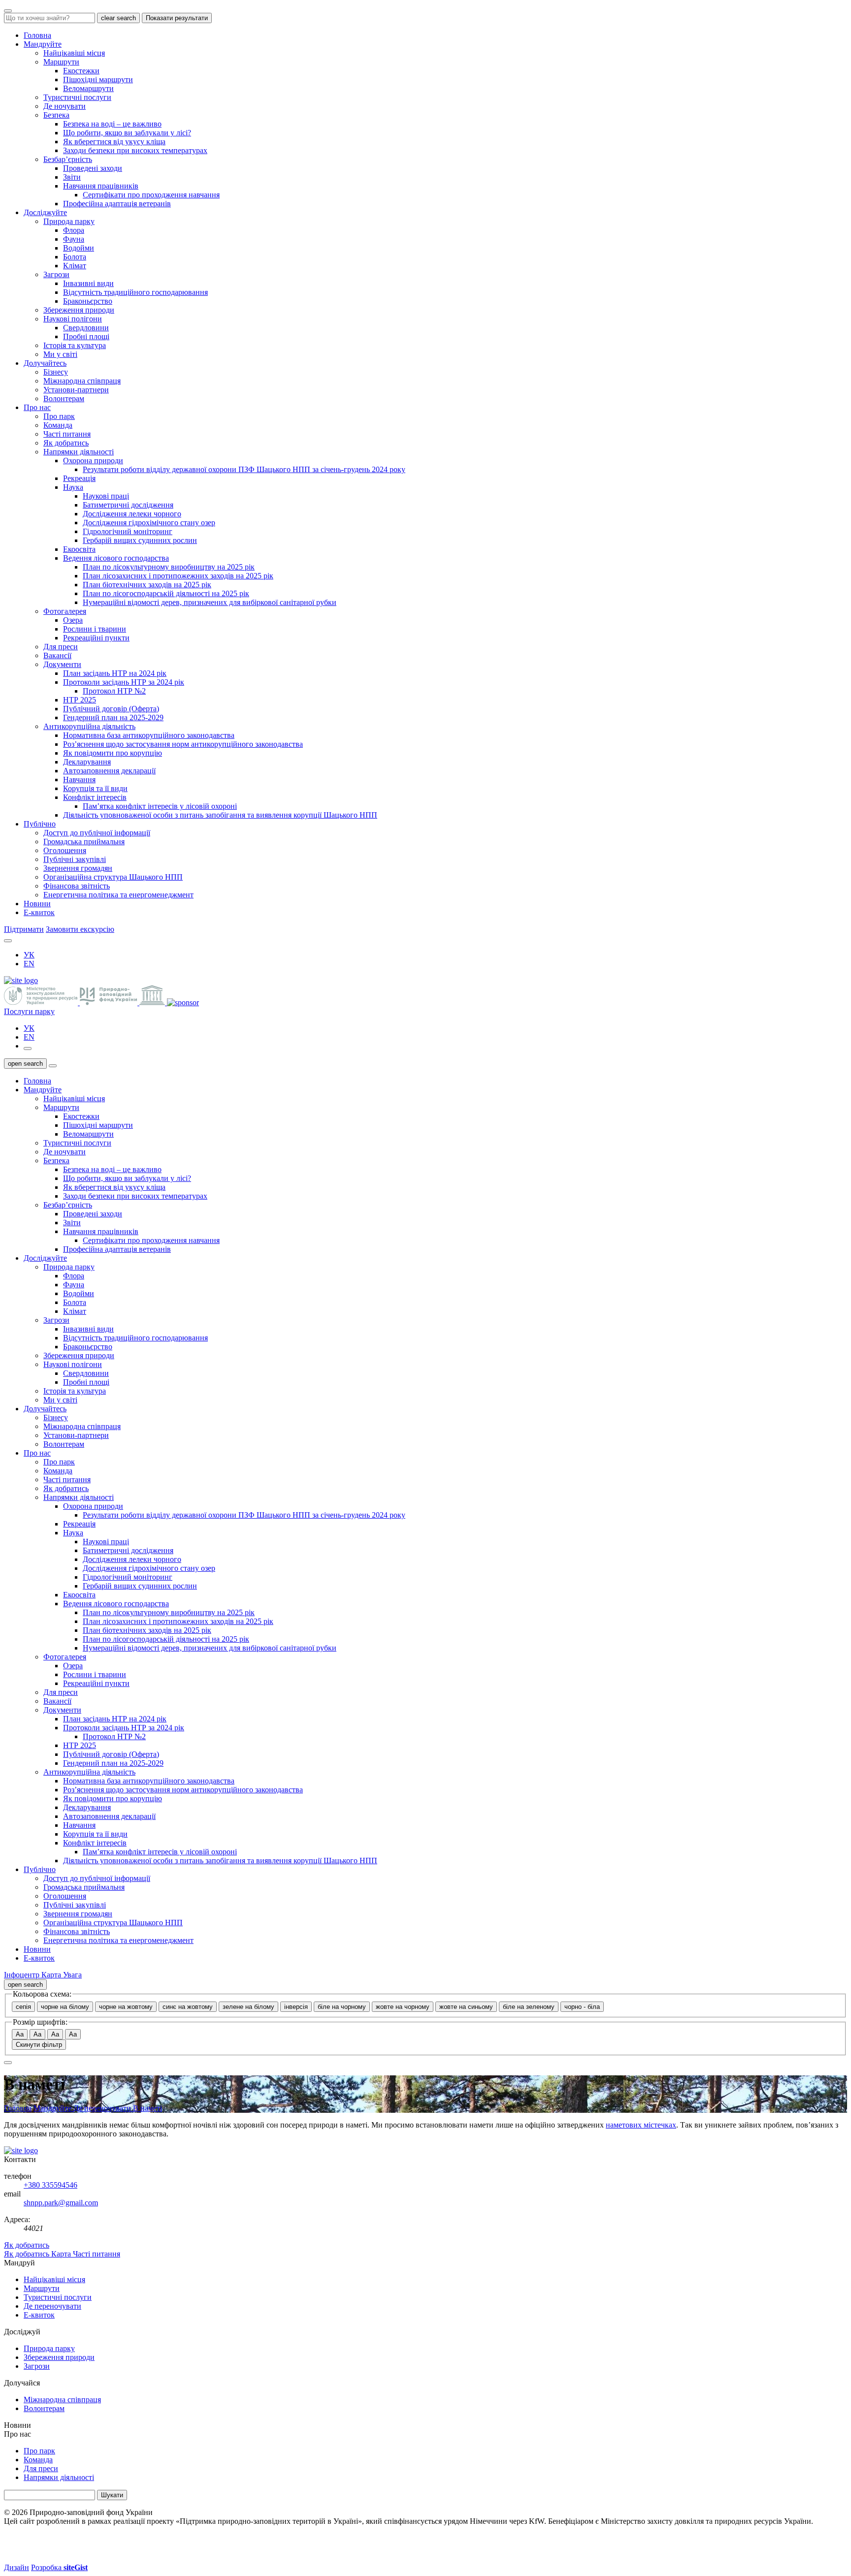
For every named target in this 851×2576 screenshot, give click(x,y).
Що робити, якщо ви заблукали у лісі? (127, 133)
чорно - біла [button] (582, 2007)
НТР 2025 (80, 700)
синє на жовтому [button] (188, 2007)
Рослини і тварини (95, 629)
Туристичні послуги (77, 97)
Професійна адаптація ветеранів (117, 204)
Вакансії (57, 655)
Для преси (61, 647)
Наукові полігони (73, 319)
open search (25, 1064)
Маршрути (61, 62)
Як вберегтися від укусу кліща (114, 142)
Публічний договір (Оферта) (111, 709)
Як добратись (66, 443)
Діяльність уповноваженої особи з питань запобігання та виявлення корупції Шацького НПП (220, 815)
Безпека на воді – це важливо (112, 124)
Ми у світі (60, 354)
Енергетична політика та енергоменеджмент (118, 895)
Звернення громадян (78, 868)
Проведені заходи (93, 168)
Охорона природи (93, 461)
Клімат (75, 266)
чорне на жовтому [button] (126, 2007)
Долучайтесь (45, 363)
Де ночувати (65, 106)
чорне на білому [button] (65, 2007)
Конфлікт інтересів (95, 797)
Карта (52, 1975)
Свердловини (86, 328)
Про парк (59, 416)
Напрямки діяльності (79, 452)
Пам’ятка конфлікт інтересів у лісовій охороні (160, 806)
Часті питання (67, 434)
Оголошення (65, 850)
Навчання (79, 779)
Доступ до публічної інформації (97, 833)
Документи (62, 664)
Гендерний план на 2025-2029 (113, 717)
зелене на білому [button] (248, 2007)
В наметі (147, 2108)
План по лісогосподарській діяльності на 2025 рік (166, 593)
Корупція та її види (95, 788)
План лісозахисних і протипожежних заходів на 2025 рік (178, 576)
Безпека (56, 115)
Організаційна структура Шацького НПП (113, 877)
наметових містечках (641, 2125)
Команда (58, 425)
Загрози (56, 274)
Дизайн (16, 2567)
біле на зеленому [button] (529, 2007)
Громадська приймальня (84, 842)
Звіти (72, 177)
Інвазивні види (88, 283)
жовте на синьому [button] (466, 2007)
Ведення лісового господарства (116, 558)
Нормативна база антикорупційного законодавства (149, 735)
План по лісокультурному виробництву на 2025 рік (169, 567)
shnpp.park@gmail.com (61, 2203)
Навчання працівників (101, 186)
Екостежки (81, 71)
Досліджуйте (45, 212)
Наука (73, 487)
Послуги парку (29, 1011)
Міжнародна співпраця (82, 381)
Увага (72, 1975)
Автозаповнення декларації (109, 771)
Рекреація (79, 478)
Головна (37, 35)
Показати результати (177, 18)
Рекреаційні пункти (96, 638)
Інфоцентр (23, 1975)
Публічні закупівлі (75, 859)
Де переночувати (103, 2108)
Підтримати (24, 929)
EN (29, 964)
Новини (37, 904)
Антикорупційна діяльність (89, 726)
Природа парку (69, 221)
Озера (73, 620)
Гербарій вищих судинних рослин (140, 540)
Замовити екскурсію (80, 929)
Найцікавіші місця (74, 53)
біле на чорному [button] (342, 2007)
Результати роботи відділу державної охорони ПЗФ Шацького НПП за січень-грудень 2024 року (244, 469)
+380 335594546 (50, 2185)
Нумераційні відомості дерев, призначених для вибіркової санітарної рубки (210, 602)
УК (29, 955)
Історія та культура (75, 345)
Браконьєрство (88, 301)
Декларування (87, 762)
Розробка (59, 2567)
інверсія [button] (296, 2007)
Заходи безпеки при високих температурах (135, 150)
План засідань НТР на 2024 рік (115, 673)
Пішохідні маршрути (98, 80)
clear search (118, 18)
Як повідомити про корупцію (113, 753)
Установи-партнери (76, 390)
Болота (75, 257)
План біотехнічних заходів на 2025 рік (147, 585)
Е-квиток (39, 912)
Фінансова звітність (77, 886)
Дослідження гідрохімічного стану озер (149, 523)
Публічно (40, 824)
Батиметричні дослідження (128, 505)
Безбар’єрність (68, 159)
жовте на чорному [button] (403, 2007)
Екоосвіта (79, 549)
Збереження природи (79, 310)
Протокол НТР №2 (114, 691)
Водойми (79, 248)
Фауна (74, 239)
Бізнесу (56, 372)
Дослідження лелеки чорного (132, 514)
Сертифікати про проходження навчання (151, 195)
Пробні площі (86, 336)
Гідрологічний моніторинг (128, 531)
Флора (74, 230)
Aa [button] (20, 2034)
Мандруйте (43, 44)
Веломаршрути (88, 88)
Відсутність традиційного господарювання (135, 292)
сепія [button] (23, 2007)
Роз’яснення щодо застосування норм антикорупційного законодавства (183, 744)
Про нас (37, 407)
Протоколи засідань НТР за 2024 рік (124, 682)
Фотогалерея (65, 611)
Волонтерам (64, 398)
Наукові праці (106, 496)
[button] (8, 941)
